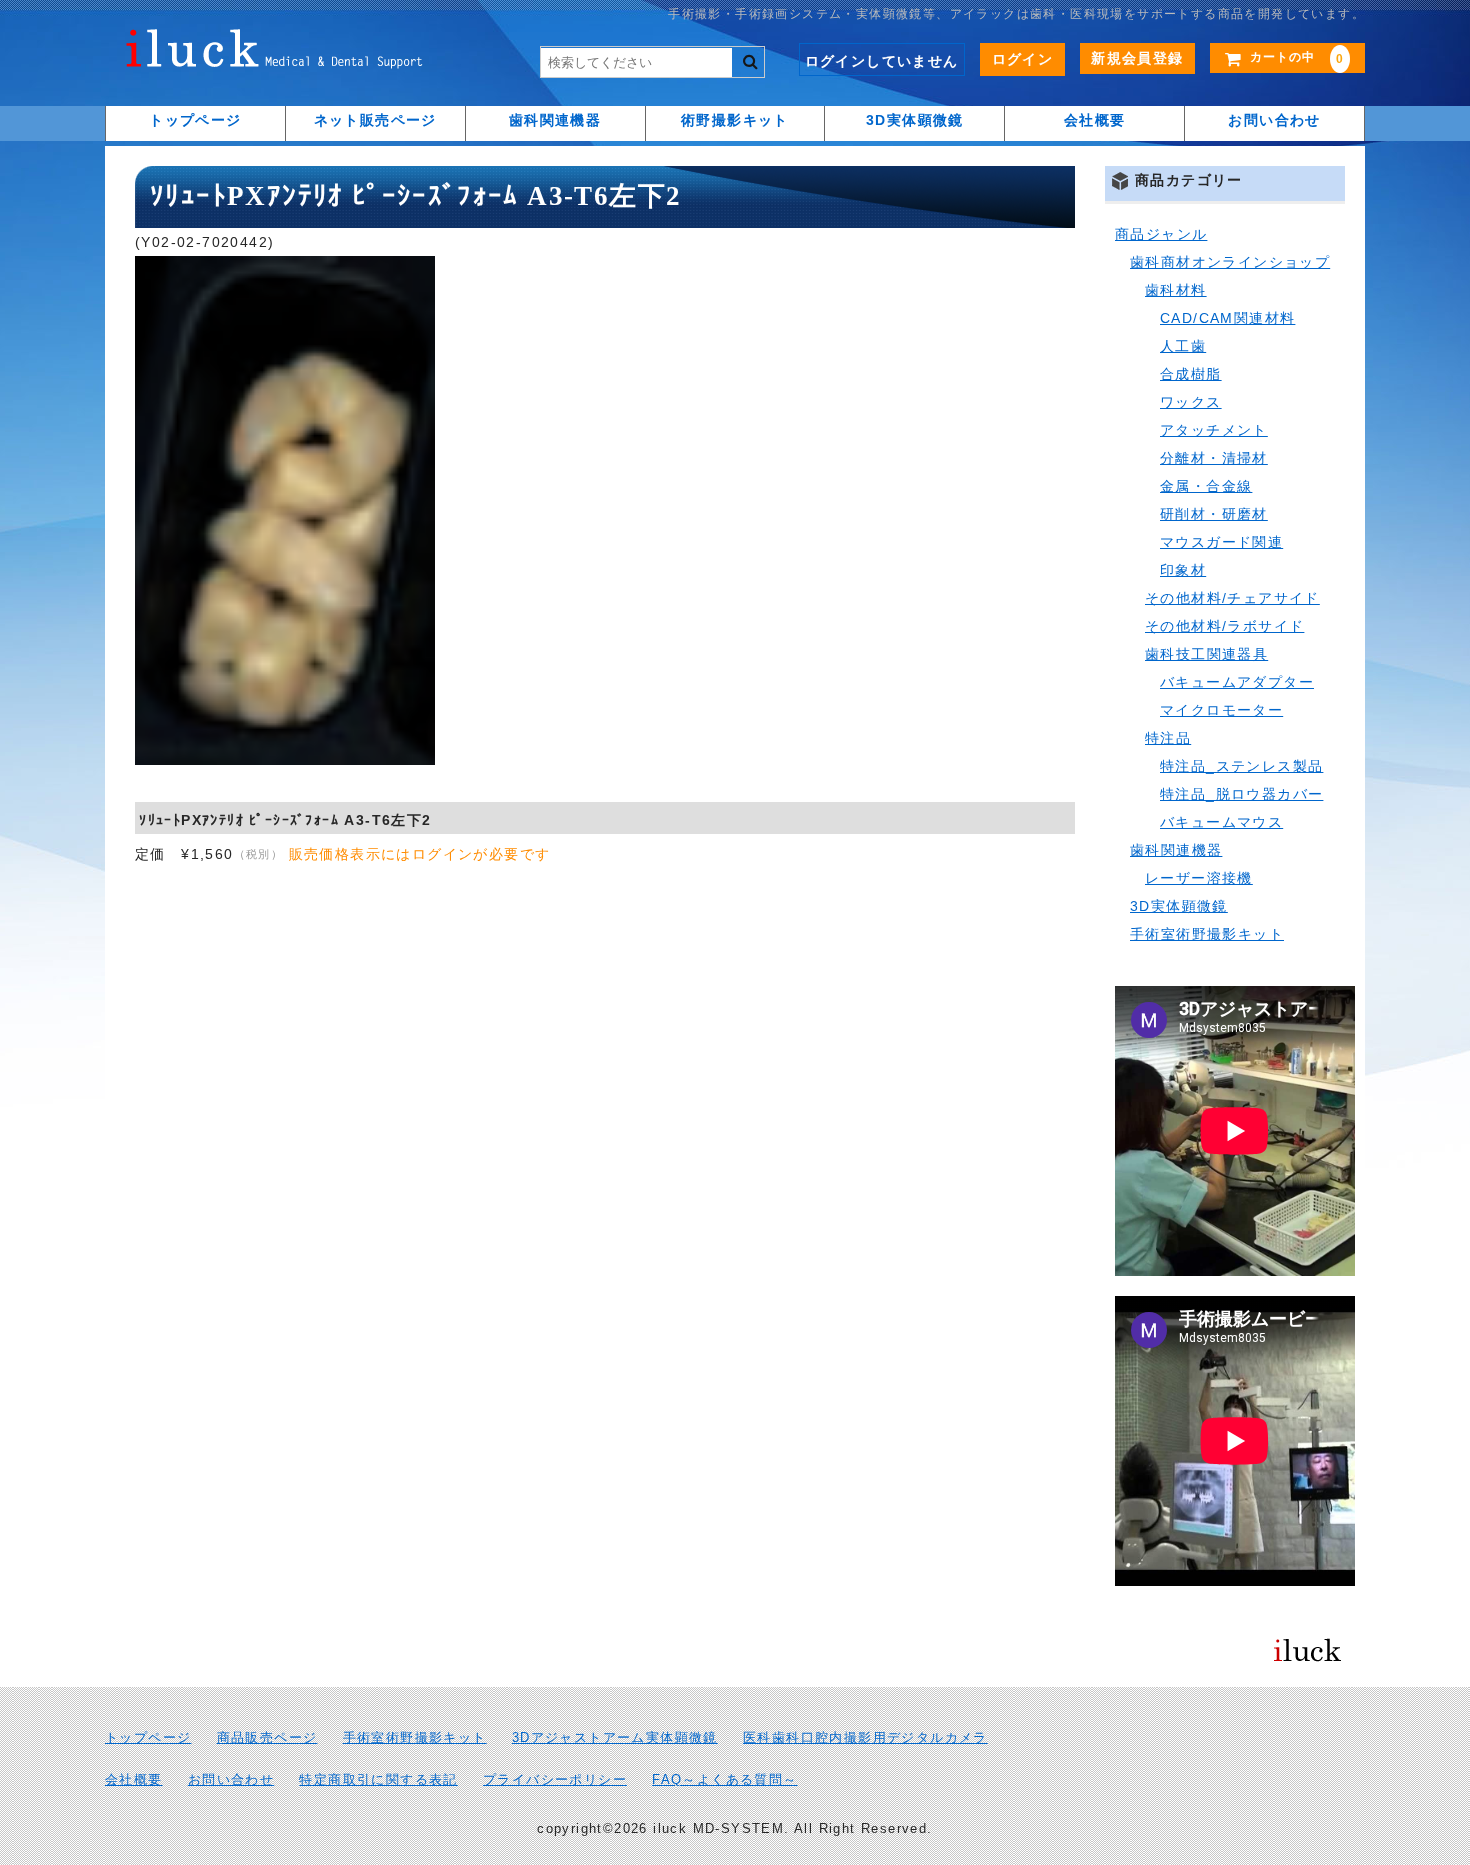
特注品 (1168, 738)
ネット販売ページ (375, 120)
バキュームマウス (1221, 822)
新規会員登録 (1137, 58)
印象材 (1183, 570)
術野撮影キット (735, 120)
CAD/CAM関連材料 (1227, 318)
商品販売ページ (267, 1738)
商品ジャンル (1161, 234)
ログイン (1023, 59)
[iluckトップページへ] (275, 54)
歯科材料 (1176, 290)
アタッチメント (1214, 430)
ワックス (1191, 402)
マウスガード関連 (1221, 542)
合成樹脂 (1191, 374)
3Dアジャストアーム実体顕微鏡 (615, 1738)
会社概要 (1095, 120)
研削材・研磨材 (1214, 514)
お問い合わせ (1274, 120)
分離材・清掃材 (1214, 458)
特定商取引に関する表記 (378, 1780)
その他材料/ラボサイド (1224, 626)
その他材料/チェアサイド (1232, 598)
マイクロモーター (1221, 710)
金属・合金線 (1206, 486)
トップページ (195, 120)
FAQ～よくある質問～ (724, 1780)
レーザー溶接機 (1199, 878)
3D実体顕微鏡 (915, 120)
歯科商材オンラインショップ (1230, 262)
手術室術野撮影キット (1207, 934)
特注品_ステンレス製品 (1241, 766)
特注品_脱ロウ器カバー (1241, 794)
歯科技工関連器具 (1206, 654)
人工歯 (1183, 346)
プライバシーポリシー (555, 1780)
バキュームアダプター (1237, 682)
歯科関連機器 (555, 120)
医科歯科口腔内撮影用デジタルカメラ (865, 1738)
